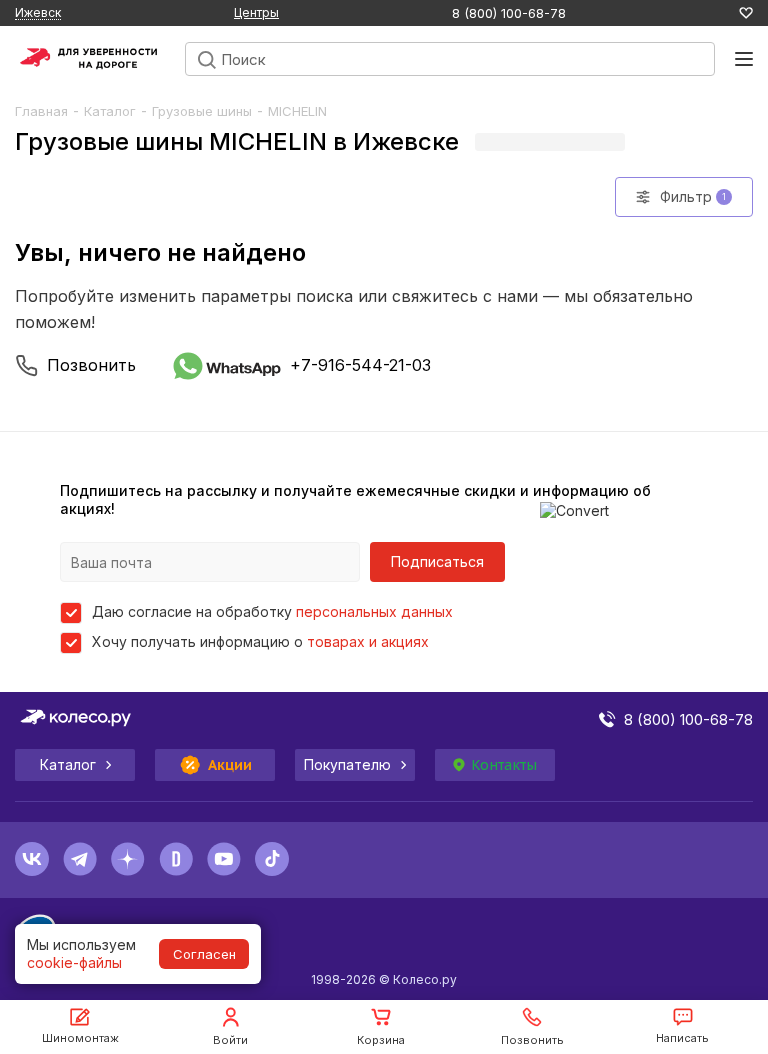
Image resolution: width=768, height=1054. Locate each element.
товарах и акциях (368, 641)
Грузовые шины (202, 111)
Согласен (204, 954)
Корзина (381, 1040)
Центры (256, 12)
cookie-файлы (74, 962)
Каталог (110, 111)
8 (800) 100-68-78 (509, 13)
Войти (230, 1040)
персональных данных (374, 611)
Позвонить (91, 365)
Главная (41, 111)
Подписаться (437, 561)
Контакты (504, 765)
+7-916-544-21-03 (360, 365)
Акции (230, 765)
